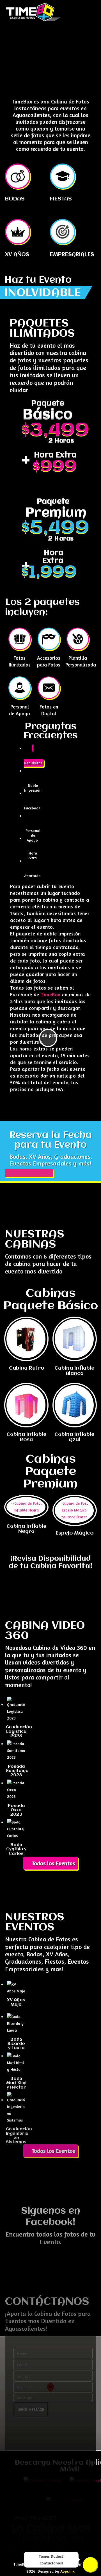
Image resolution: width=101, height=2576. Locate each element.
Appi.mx (67, 2571)
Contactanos (90, 2565)
